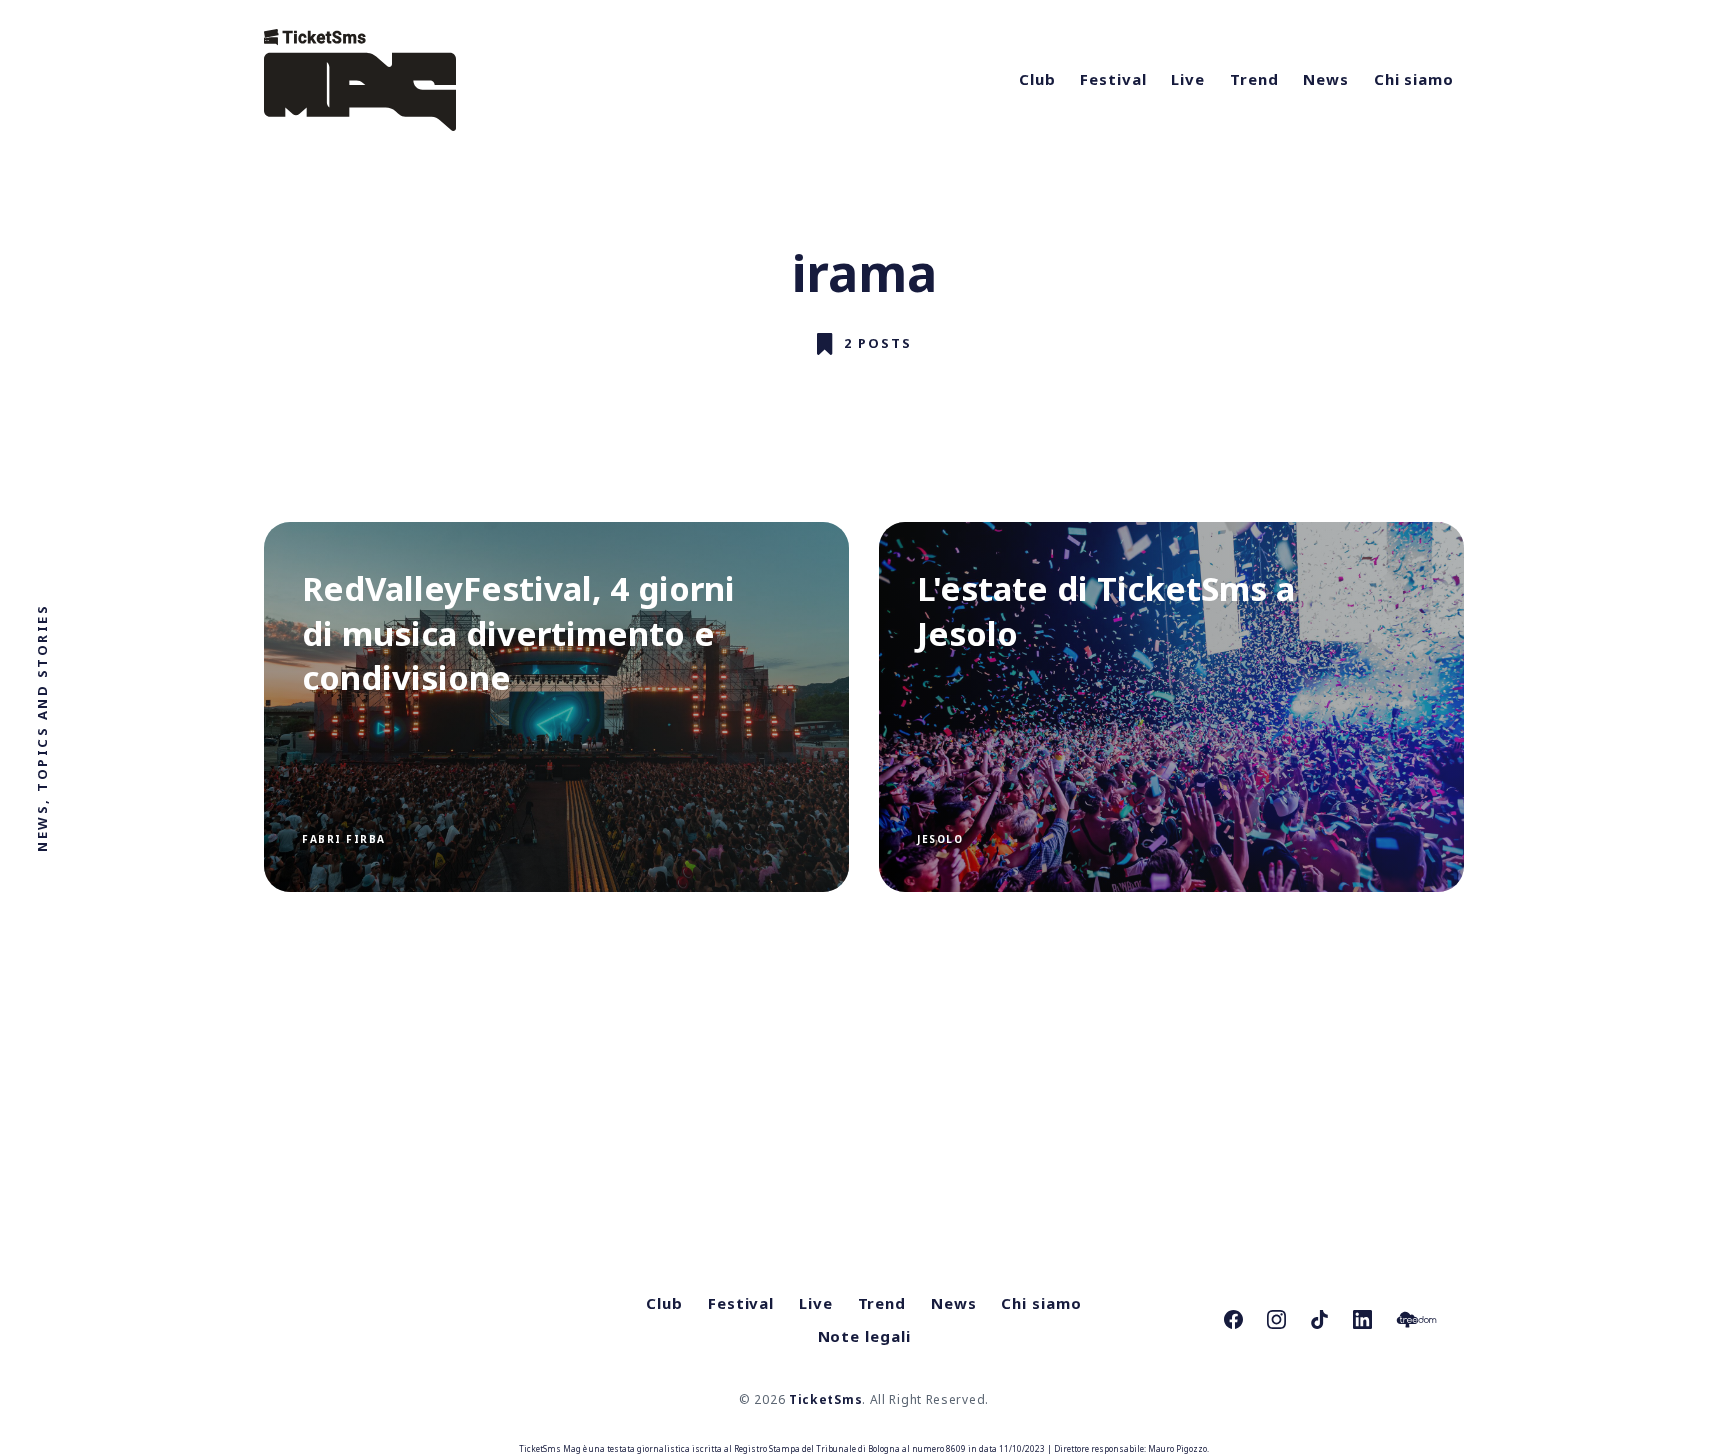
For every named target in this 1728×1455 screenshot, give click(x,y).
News (1326, 79)
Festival (1113, 79)
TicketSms (825, 1399)
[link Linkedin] (1362, 1319)
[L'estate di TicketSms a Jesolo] (1171, 707)
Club (1037, 79)
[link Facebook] (1233, 1319)
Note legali (864, 1336)
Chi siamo (1414, 79)
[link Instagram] (1276, 1319)
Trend (1254, 79)
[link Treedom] (1416, 1319)
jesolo (940, 839)
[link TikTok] (1319, 1319)
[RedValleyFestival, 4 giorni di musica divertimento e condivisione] (556, 707)
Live (1188, 79)
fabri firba (344, 839)
